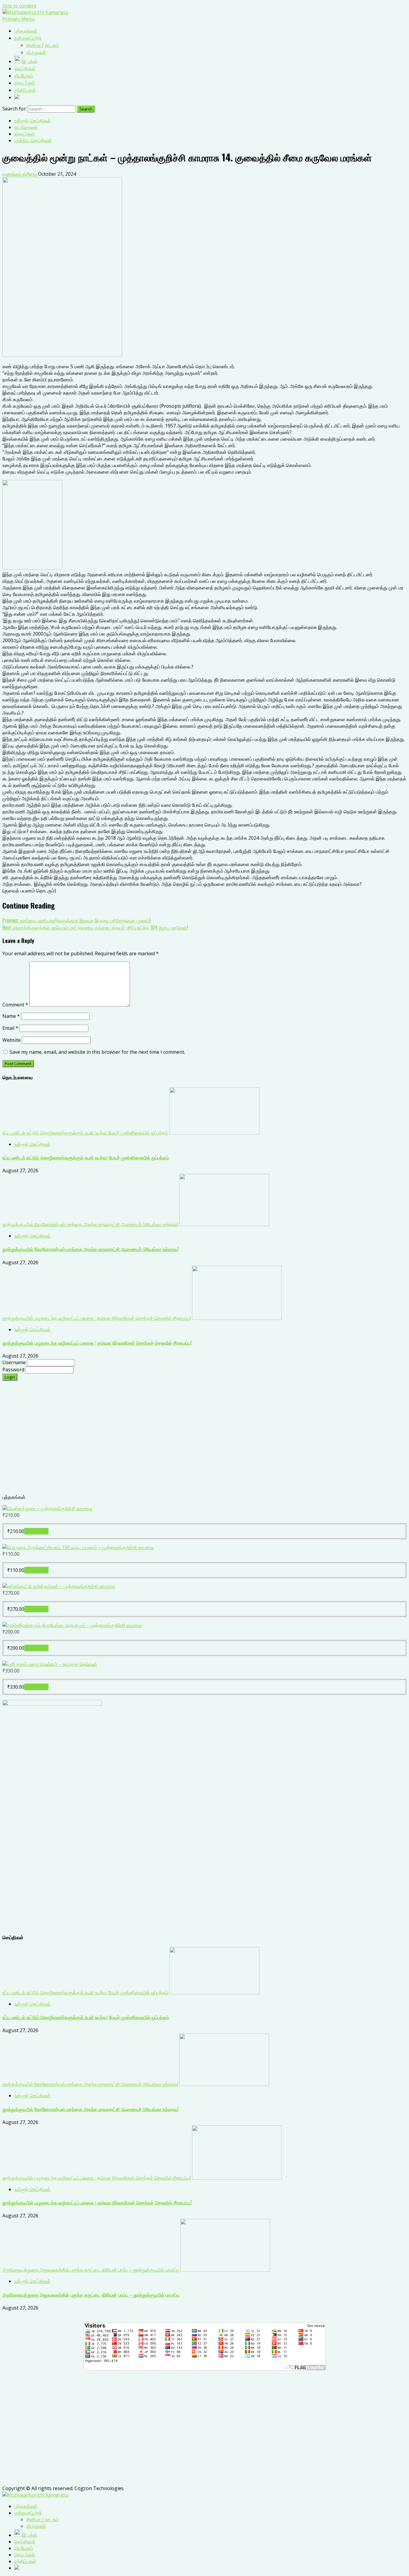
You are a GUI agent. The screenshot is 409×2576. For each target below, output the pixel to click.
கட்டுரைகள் (26, 127)
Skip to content (19, 6)
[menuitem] (26, 2506)
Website (12, 1040)
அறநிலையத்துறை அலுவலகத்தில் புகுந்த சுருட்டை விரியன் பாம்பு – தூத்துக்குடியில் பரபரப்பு (91, 2270)
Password (14, 1370)
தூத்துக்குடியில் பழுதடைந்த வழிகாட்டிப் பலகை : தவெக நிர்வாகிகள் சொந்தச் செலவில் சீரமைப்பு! (97, 1318)
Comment (15, 1005)
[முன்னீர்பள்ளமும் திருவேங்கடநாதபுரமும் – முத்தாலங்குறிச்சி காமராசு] (72, 1625)
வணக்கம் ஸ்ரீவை (20, 174)
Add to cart (36, 1531)
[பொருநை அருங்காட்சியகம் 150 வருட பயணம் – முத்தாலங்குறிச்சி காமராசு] (78, 1547)
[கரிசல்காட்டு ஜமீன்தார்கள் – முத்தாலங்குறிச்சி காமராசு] (59, 1586)
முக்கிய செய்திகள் (33, 140)
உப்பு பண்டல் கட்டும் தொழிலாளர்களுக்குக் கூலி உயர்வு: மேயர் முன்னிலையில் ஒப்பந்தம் (85, 1133)
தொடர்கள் (25, 134)
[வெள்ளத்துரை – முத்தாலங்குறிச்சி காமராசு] (47, 1508)
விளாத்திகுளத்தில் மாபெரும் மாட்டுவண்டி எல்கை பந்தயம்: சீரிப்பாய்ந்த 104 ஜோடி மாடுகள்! (95, 927)
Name (11, 1016)
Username (15, 1362)
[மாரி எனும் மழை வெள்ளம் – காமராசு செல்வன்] (50, 1664)
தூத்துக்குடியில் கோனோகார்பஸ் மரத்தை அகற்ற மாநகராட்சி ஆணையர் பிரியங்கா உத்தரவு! (90, 1224)
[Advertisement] (182, 1441)
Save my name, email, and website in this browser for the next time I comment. (97, 1052)
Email (10, 1028)
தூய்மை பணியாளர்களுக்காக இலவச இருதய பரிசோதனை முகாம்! (77, 920)
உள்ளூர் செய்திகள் (32, 121)
